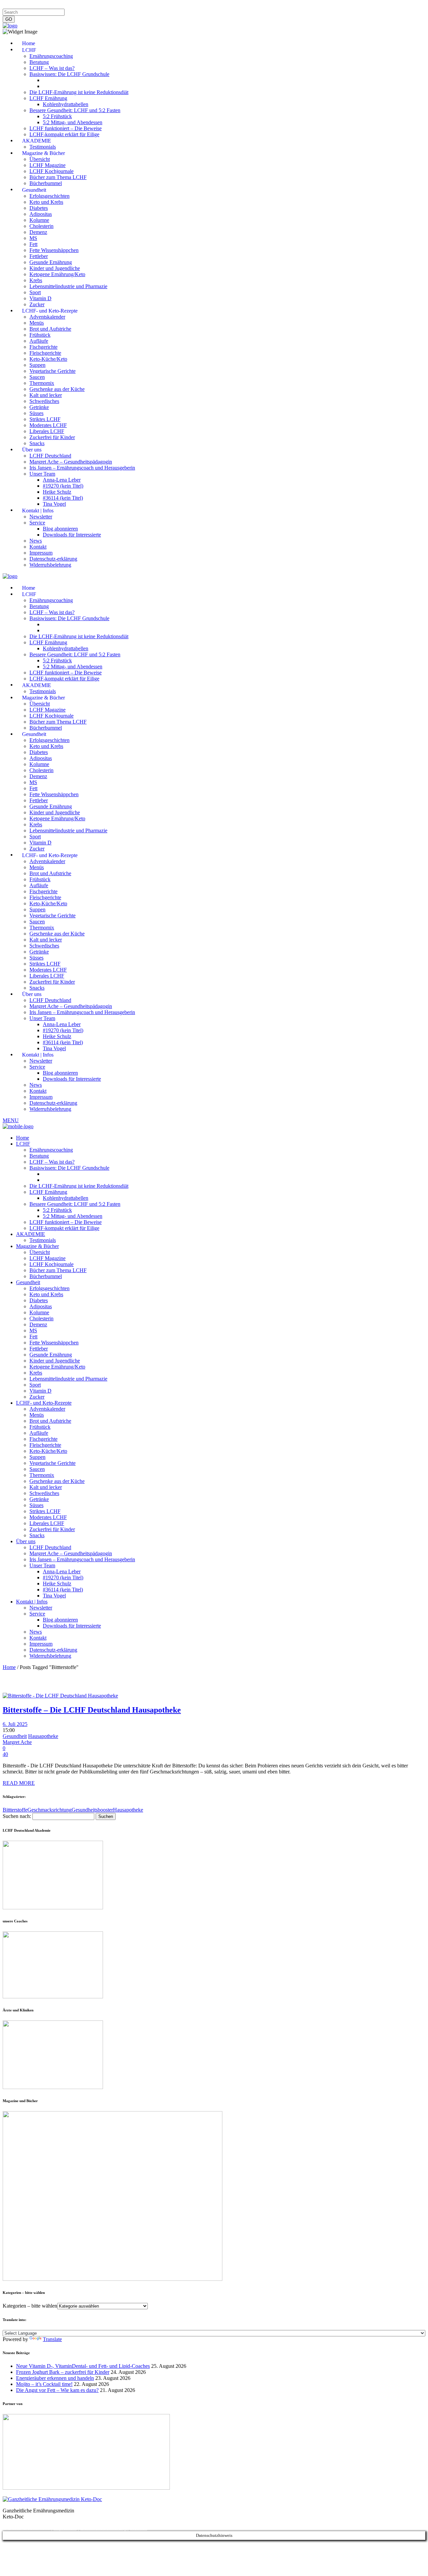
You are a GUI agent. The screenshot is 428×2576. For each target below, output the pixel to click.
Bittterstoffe (15, 1810)
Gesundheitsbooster (92, 1810)
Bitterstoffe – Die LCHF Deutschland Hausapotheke (92, 1710)
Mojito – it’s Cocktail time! (44, 2384)
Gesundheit (15, 1736)
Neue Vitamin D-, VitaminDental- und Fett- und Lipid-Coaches (83, 2366)
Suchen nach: (17, 1816)
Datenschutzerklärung (53, 6)
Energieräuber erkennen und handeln (55, 2378)
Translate (52, 2339)
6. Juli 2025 (15, 1724)
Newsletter (111, 6)
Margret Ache (17, 1742)
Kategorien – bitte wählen (30, 2306)
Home (9, 1667)
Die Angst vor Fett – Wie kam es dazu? (57, 2390)
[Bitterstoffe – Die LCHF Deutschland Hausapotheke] (60, 1696)
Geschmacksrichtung (49, 1810)
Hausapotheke (43, 1736)
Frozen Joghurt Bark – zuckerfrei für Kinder (63, 2372)
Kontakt (88, 6)
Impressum (15, 6)
